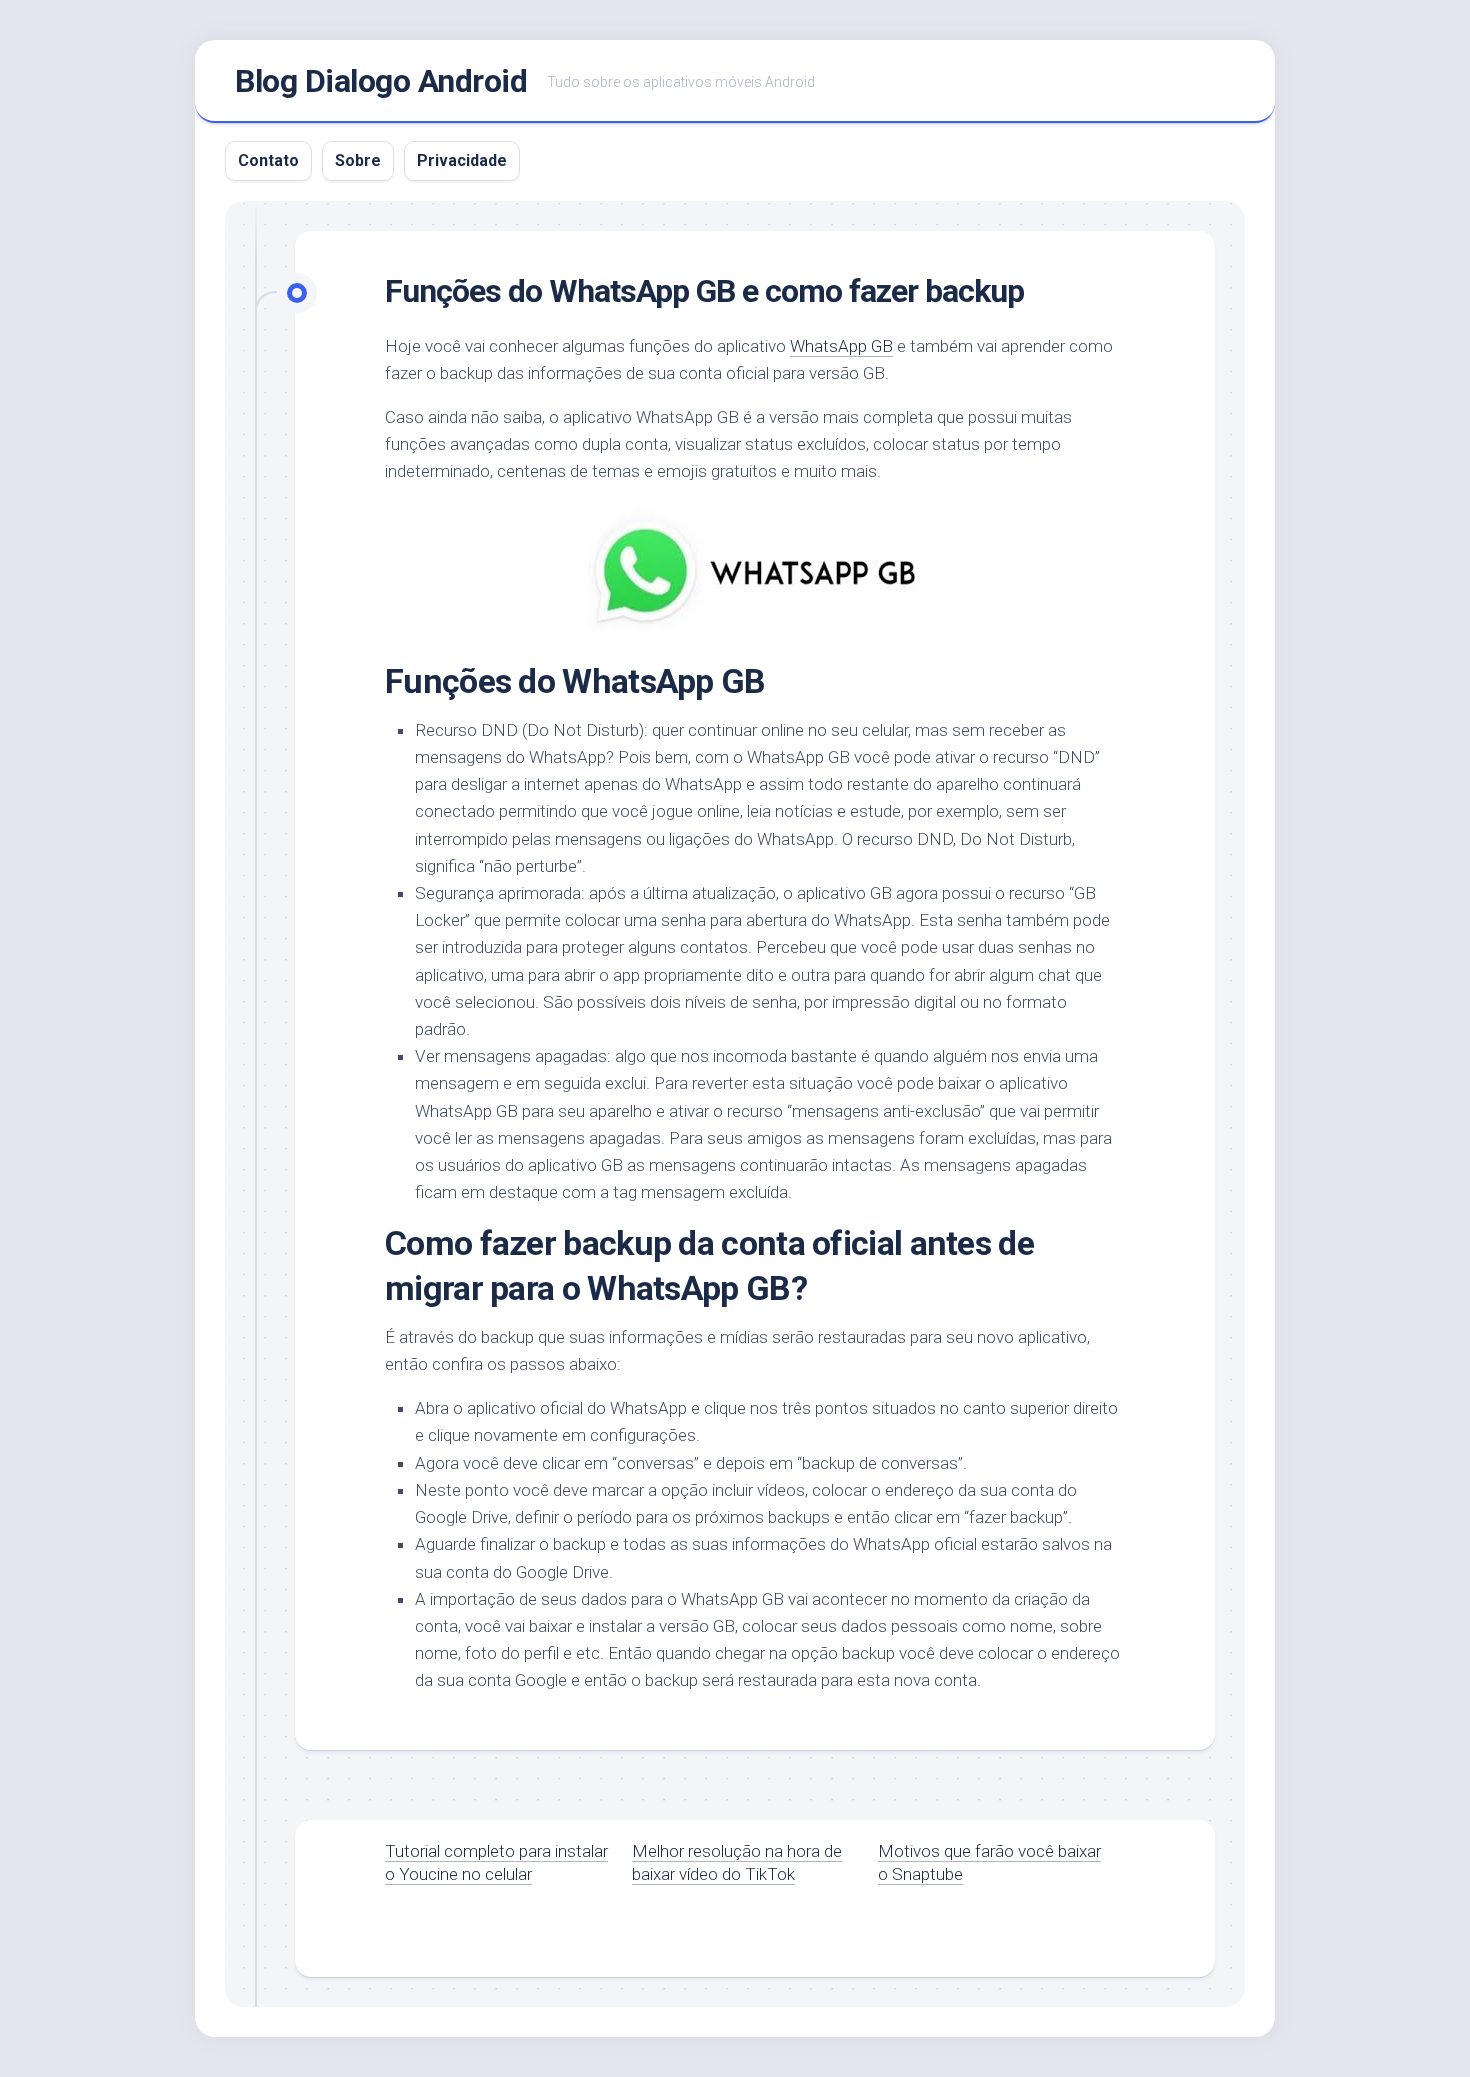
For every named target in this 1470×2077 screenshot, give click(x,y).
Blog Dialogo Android (381, 81)
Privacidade (462, 160)
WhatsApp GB (841, 346)
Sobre (358, 160)
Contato (268, 160)
